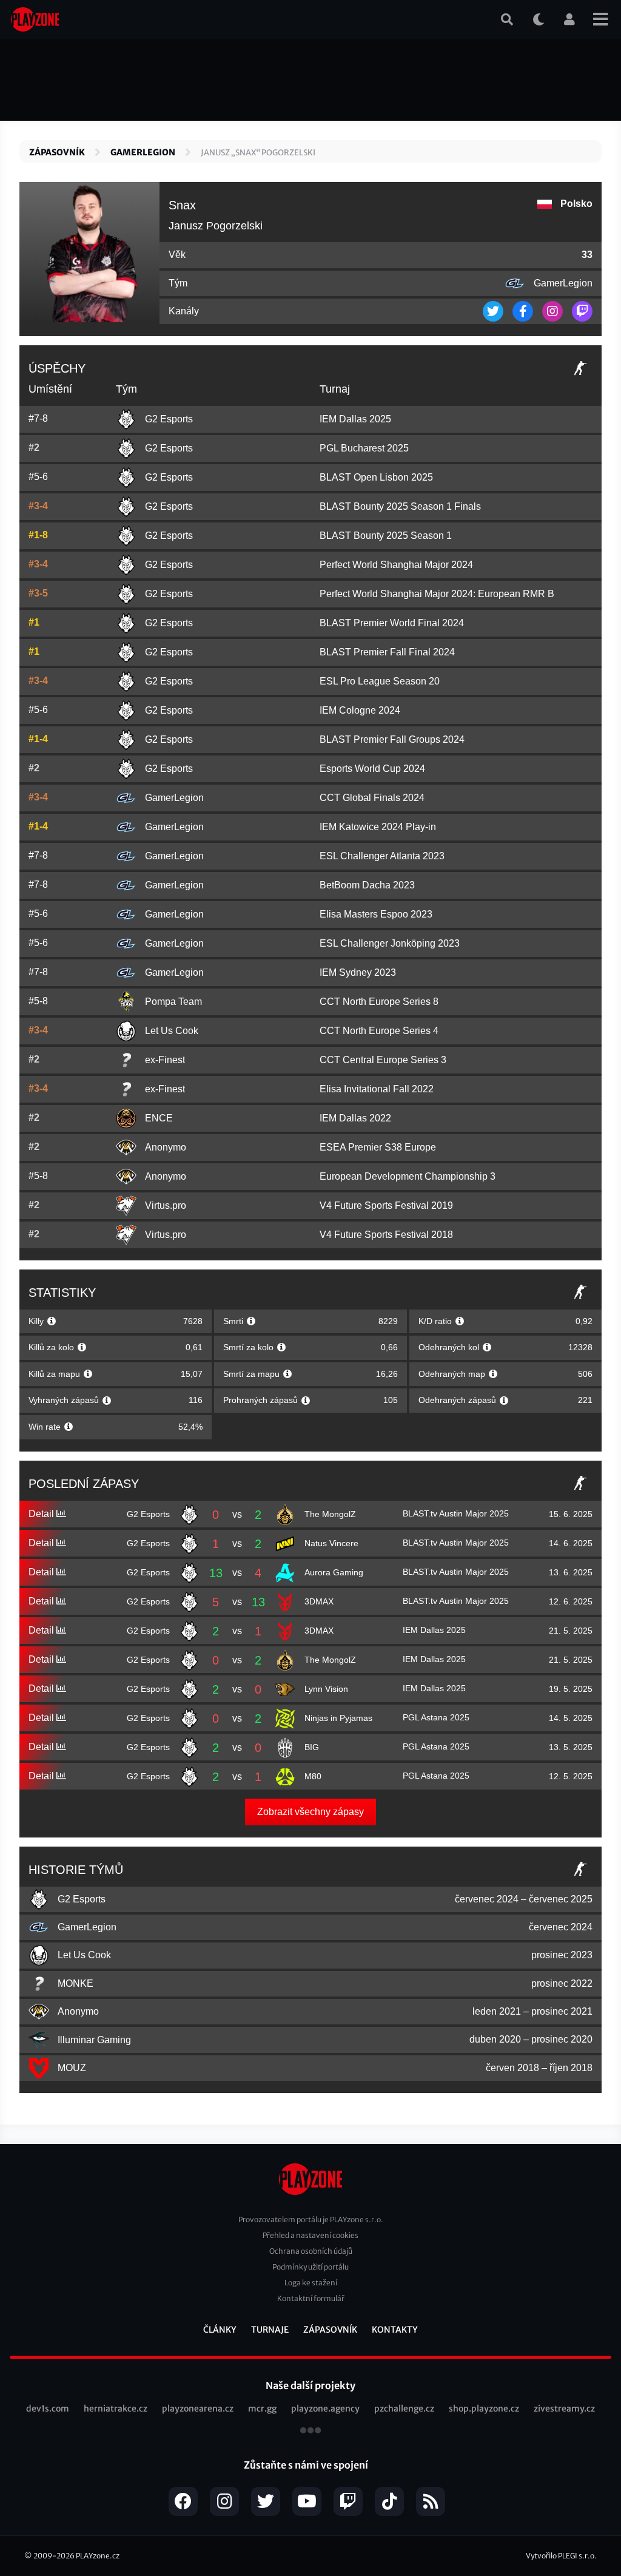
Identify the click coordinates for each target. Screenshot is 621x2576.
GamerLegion (143, 152)
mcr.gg (262, 2409)
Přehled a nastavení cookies (310, 2235)
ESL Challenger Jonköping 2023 (390, 943)
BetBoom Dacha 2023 (367, 885)
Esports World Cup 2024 (372, 769)
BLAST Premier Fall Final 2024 (387, 652)
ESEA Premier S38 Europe (378, 1147)
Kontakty (395, 2330)
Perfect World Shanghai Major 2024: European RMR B (437, 594)
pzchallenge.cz (404, 2409)
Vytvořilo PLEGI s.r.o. (561, 2556)
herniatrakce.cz (116, 2409)
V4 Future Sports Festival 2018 (386, 1235)
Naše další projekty (310, 2385)
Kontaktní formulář (311, 2298)
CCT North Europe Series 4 (379, 1031)
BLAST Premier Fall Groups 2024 (392, 739)
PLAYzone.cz (98, 2556)
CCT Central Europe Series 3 (383, 1060)
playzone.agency (325, 2409)
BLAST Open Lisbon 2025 (376, 477)
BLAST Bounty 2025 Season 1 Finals (400, 506)
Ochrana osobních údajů (311, 2251)
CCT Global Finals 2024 (372, 798)
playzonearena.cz (198, 2409)
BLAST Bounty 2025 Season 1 (386, 536)
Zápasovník (57, 152)
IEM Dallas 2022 (355, 1118)
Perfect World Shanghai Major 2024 (396, 565)
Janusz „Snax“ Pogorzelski (258, 153)
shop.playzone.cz (484, 2409)
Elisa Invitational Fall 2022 (377, 1089)
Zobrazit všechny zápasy (310, 1812)
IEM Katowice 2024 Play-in (378, 827)
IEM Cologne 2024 (360, 710)
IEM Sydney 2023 (358, 972)
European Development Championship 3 (408, 1176)
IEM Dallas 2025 (355, 419)
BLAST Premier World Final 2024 (392, 623)
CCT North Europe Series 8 (379, 1002)
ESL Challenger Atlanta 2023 (382, 856)
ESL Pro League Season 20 (380, 681)
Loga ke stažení (311, 2283)
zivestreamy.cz (564, 2409)
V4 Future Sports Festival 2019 (386, 1205)
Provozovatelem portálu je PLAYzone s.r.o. (311, 2219)
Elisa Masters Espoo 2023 (376, 914)
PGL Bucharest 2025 (364, 448)
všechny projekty (310, 2432)
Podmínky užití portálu (310, 2267)
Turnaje (270, 2330)
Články (220, 2330)
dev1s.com (48, 2409)
